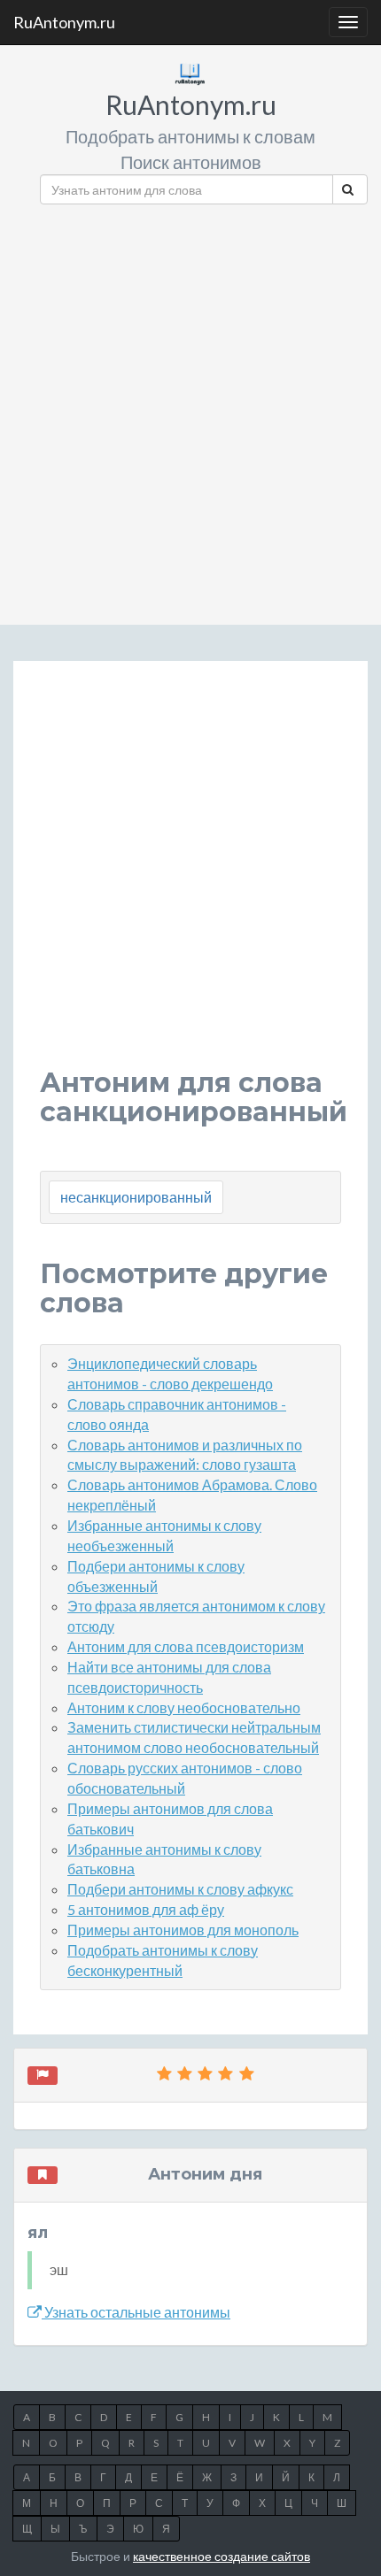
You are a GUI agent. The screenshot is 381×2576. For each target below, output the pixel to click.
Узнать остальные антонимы (136, 2312)
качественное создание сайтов (222, 2556)
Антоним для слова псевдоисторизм (186, 1646)
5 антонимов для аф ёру (146, 1909)
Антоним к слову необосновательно (184, 1707)
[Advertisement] (190, 408)
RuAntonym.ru (64, 22)
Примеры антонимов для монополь (183, 1930)
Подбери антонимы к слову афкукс (180, 1889)
